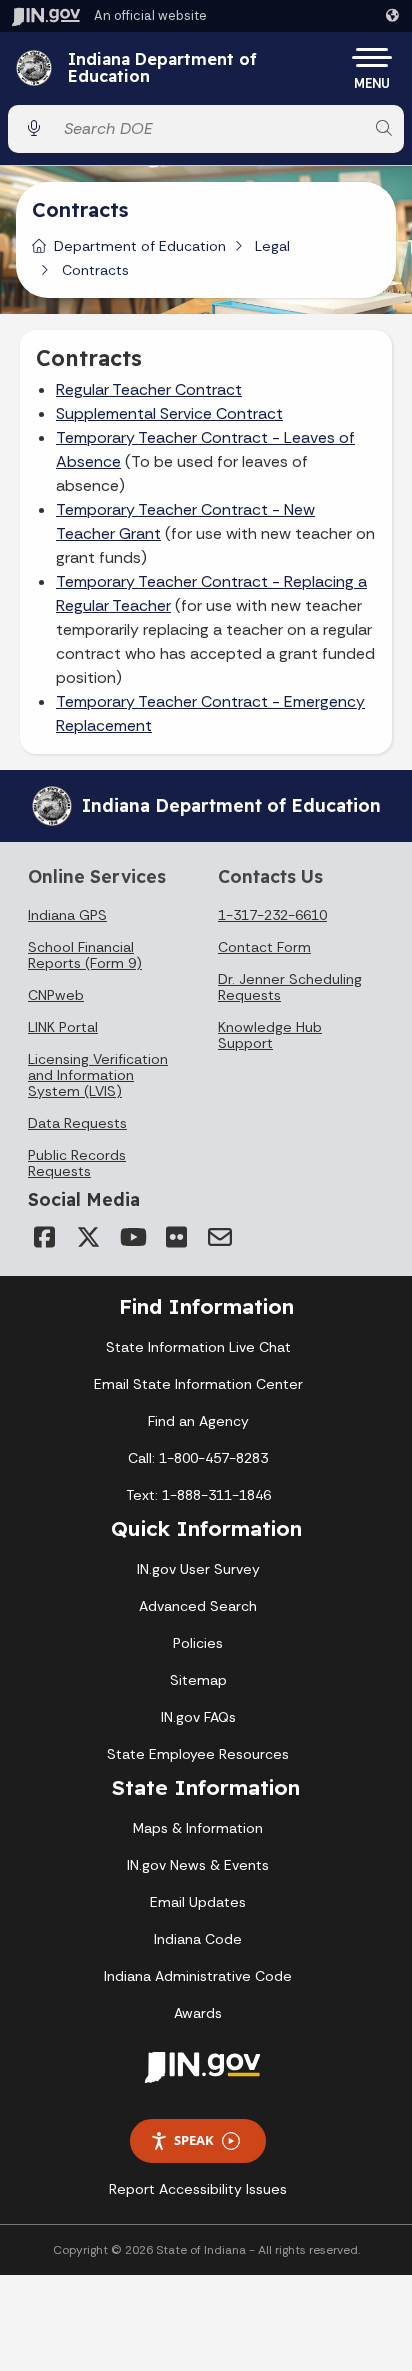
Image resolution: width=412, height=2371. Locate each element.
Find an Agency (198, 1421)
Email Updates (198, 1902)
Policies (198, 1643)
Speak (194, 2140)
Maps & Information (198, 1828)
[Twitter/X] (88, 1237)
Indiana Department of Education (162, 68)
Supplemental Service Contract (169, 413)
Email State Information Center (198, 1384)
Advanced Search (198, 1606)
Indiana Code (198, 1939)
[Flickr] (176, 1237)
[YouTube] (132, 1237)
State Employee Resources (198, 1754)
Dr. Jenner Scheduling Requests (290, 987)
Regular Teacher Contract (149, 389)
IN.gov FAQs (198, 1717)
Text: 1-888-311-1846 (198, 1495)
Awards (198, 2013)
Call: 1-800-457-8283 (198, 1458)
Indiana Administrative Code (198, 1976)
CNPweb (56, 995)
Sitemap (198, 1680)
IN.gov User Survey (198, 1569)
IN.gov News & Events (198, 1865)
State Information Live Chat (198, 1347)
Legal (272, 246)
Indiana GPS (67, 915)
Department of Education (140, 246)
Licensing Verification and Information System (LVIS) (98, 1075)
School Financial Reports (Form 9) (85, 955)
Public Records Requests (77, 1163)
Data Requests (77, 1123)
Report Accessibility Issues (198, 2189)
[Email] (220, 1237)
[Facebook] (44, 1237)
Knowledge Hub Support (270, 1035)
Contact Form (264, 947)
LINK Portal (63, 1027)
